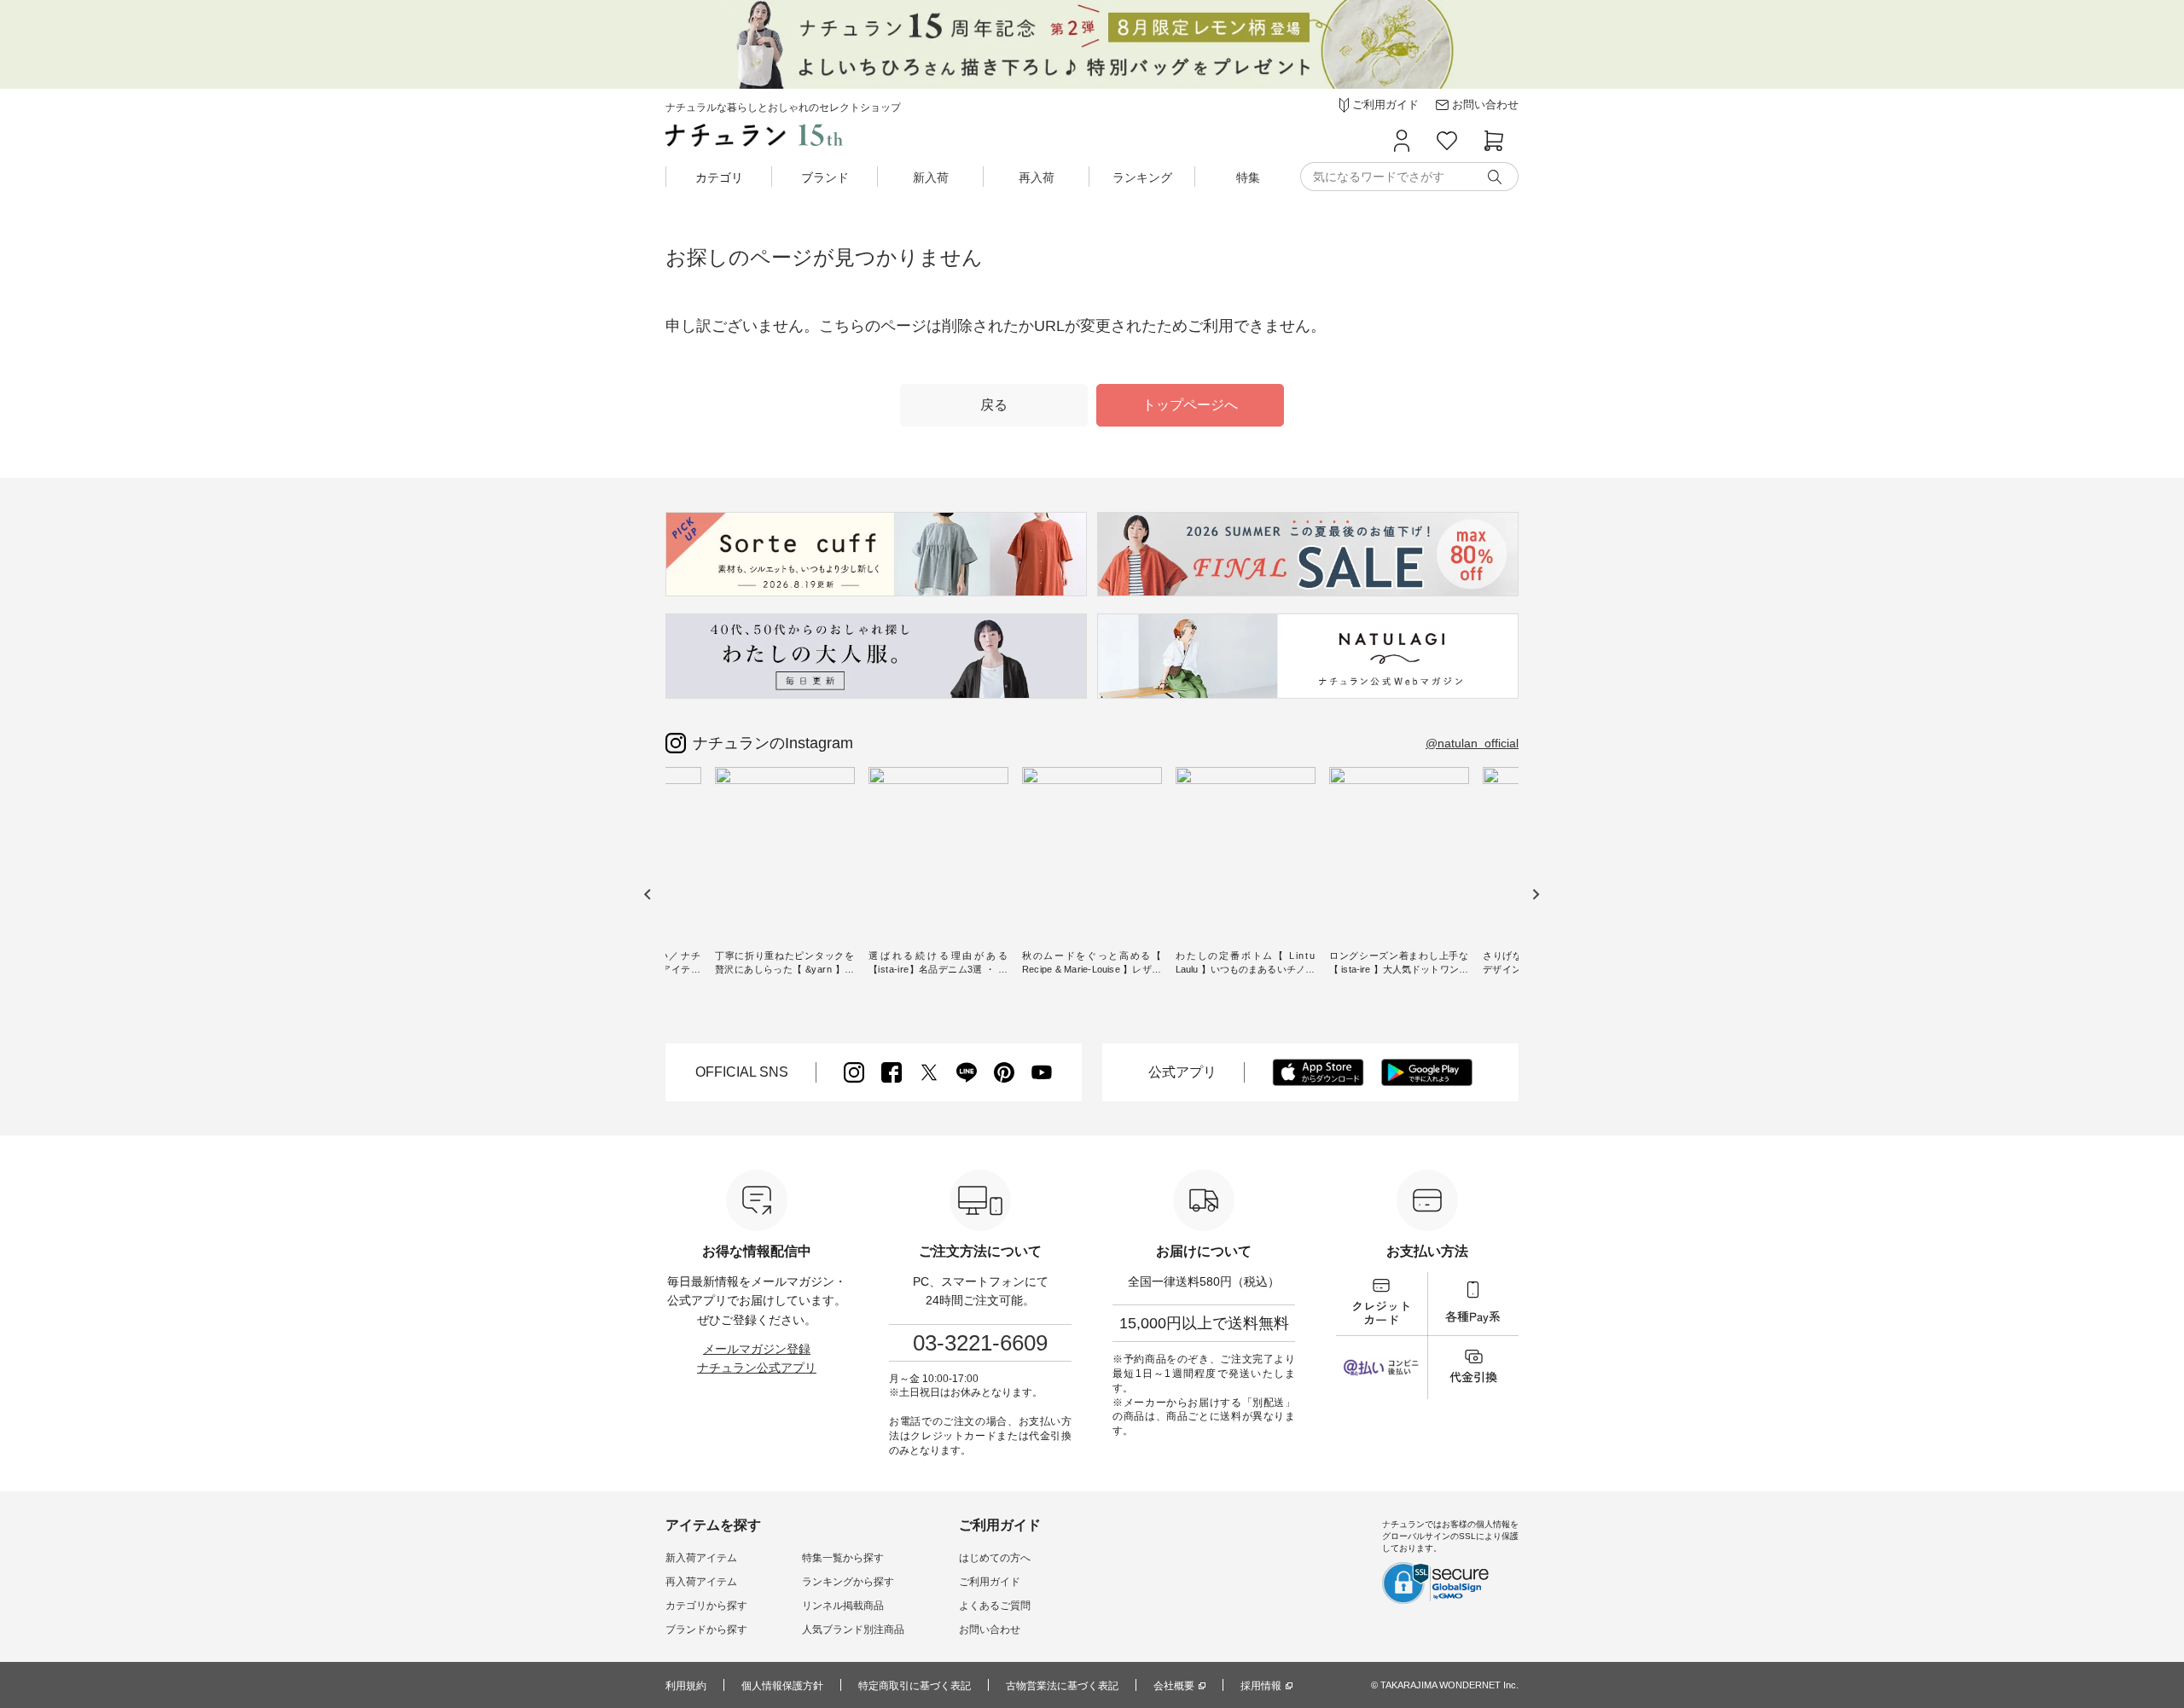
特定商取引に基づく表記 (915, 1686)
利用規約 (686, 1686)
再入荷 (1037, 177)
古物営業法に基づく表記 (1062, 1686)
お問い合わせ (990, 1630)
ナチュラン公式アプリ (757, 1368)
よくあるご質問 (995, 1606)
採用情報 (1261, 1686)
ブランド (825, 177)
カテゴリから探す (706, 1606)
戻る (994, 405)
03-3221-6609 (980, 1343)
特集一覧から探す (843, 1558)
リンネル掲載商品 (843, 1606)
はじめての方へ (995, 1558)
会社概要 (1174, 1686)
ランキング (1142, 177)
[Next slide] (1535, 895)
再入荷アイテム (701, 1582)
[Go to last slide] (648, 895)
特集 (1248, 177)
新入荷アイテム (701, 1558)
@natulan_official (1472, 743)
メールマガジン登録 (757, 1349)
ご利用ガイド (990, 1582)
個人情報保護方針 (782, 1686)
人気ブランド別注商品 (853, 1630)
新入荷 (931, 177)
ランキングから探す (848, 1582)
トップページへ (1190, 405)
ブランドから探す (706, 1630)
